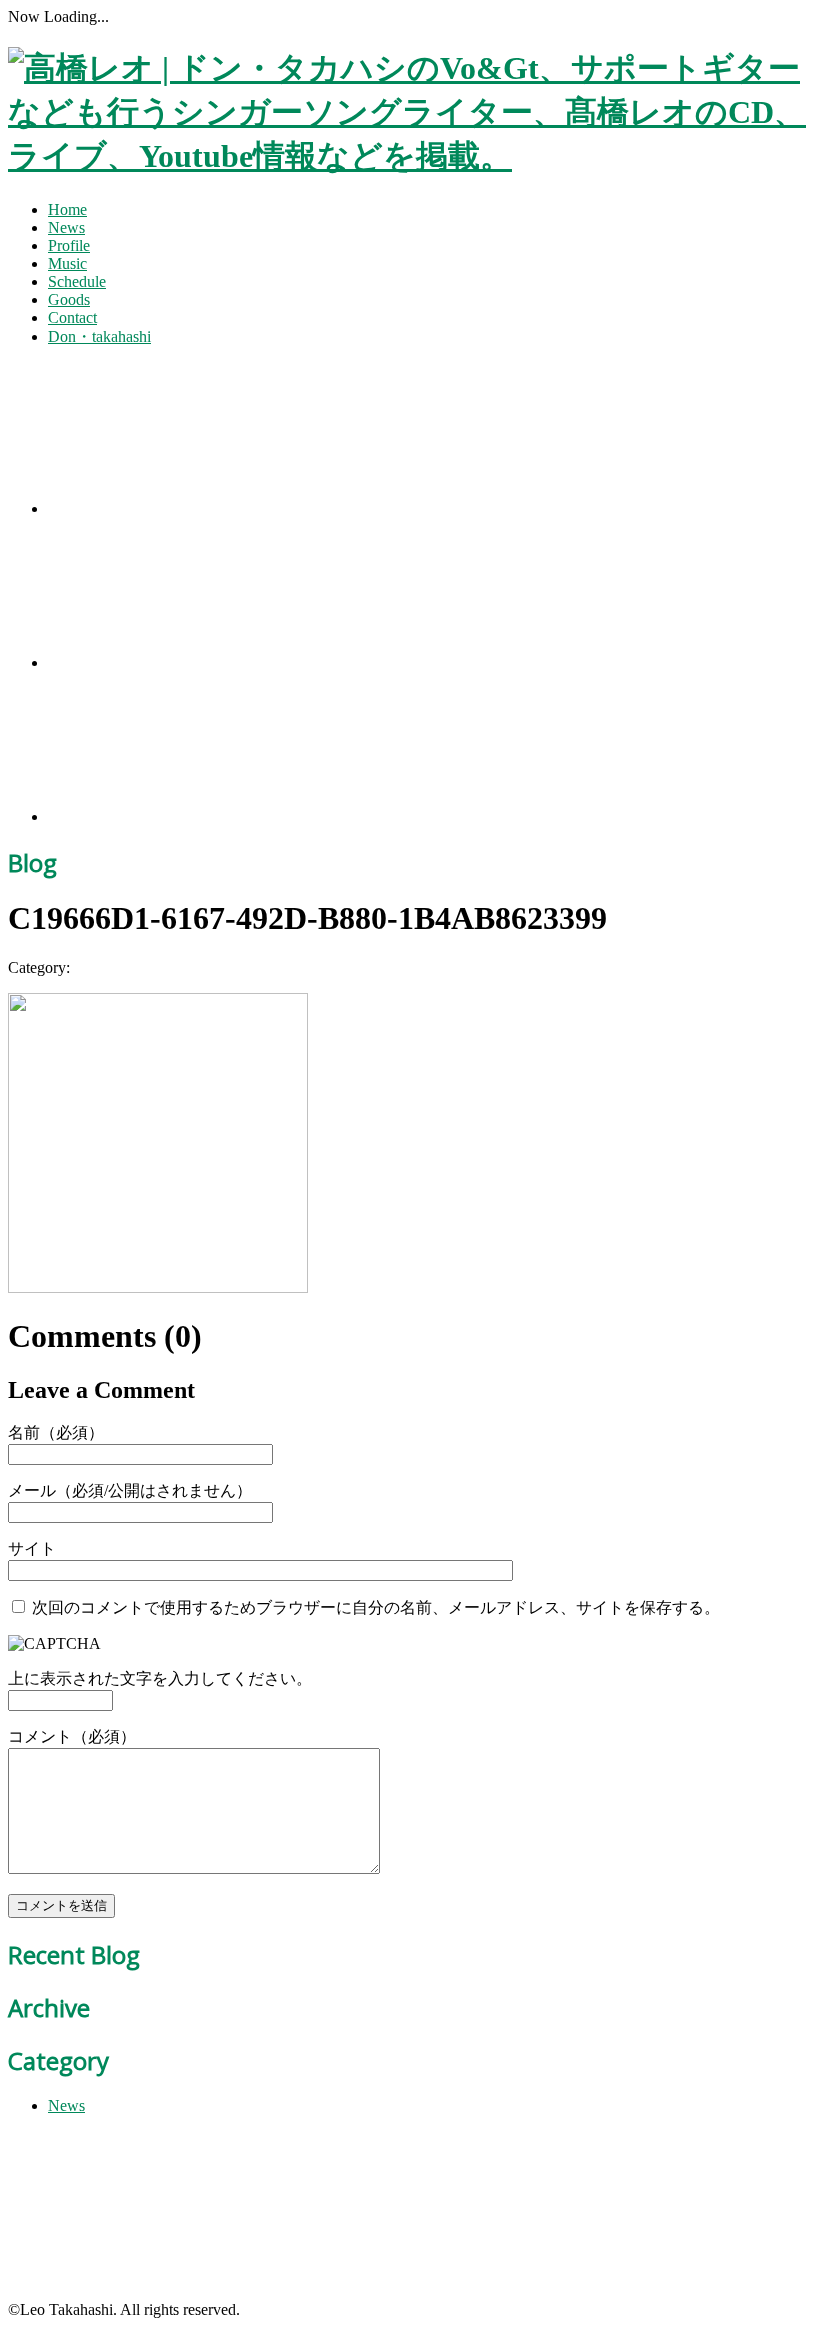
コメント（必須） (72, 1736)
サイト (32, 1548)
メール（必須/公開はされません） (130, 1490)
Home (67, 209)
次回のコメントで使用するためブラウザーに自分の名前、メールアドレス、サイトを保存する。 (376, 1607)
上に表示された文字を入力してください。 (160, 1678)
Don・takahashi (99, 336)
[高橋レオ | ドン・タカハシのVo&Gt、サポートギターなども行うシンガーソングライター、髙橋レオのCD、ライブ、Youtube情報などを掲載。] (410, 156)
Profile (69, 245)
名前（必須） (56, 1432)
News (66, 227)
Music (67, 263)
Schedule (77, 281)
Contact (72, 317)
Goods (69, 299)
